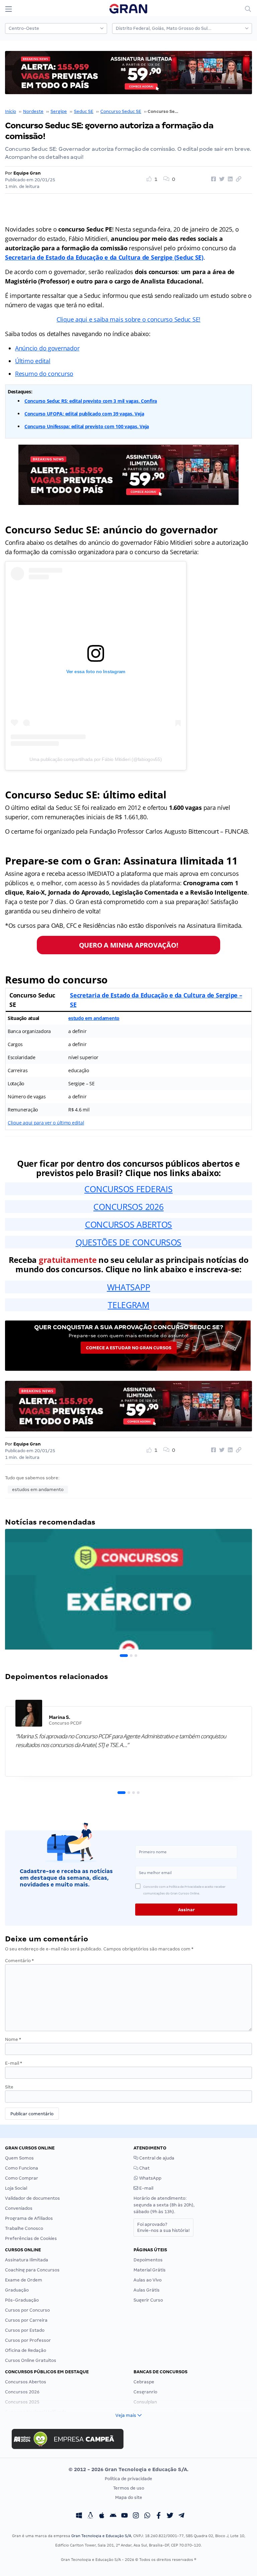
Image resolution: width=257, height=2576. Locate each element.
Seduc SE (84, 111)
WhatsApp (150, 2178)
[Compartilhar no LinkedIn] (229, 179)
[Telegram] (181, 2516)
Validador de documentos (32, 2198)
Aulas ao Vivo (148, 2280)
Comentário (19, 1961)
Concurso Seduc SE (121, 111)
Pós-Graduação (22, 2300)
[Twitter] (170, 2516)
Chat (144, 2168)
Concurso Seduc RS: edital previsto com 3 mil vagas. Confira (91, 401)
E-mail (14, 2063)
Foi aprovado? (163, 2227)
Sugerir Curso (148, 2300)
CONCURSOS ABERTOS (128, 1224)
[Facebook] (159, 2516)
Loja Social (16, 2188)
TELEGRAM (128, 1305)
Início (11, 111)
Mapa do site (129, 2497)
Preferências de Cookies (31, 2238)
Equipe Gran (27, 173)
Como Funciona (22, 2168)
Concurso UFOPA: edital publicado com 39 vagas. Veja (84, 414)
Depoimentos (148, 2260)
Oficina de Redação (26, 2350)
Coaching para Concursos (32, 2270)
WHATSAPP (129, 1287)
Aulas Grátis (147, 2290)
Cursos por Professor (28, 2340)
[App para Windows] (79, 2516)
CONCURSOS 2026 (128, 1207)
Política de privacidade (128, 2479)
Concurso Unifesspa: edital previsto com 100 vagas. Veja (87, 426)
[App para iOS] (102, 2516)
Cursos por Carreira (26, 2320)
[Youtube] (124, 2516)
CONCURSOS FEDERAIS (128, 1189)
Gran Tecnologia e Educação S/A (101, 2536)
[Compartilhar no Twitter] (221, 179)
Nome (13, 2039)
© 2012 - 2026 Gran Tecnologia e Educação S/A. (128, 2469)
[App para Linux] (90, 2516)
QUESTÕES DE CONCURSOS (128, 1242)
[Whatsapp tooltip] (147, 2516)
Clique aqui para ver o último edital (46, 1123)
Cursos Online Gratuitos (31, 2360)
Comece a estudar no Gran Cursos (129, 1348)
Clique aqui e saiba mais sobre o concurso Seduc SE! (128, 319)
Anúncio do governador (47, 348)
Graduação (17, 2290)
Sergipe (59, 111)
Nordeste (33, 111)
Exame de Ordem (24, 2280)
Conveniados (19, 2208)
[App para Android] (113, 2516)
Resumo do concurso (44, 374)
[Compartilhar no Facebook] (212, 179)
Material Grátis (150, 2270)
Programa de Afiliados (29, 2218)
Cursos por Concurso (27, 2310)
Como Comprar (22, 2178)
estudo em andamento (94, 1018)
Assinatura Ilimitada (27, 2260)
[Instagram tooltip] (136, 2516)
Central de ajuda (156, 2158)
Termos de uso (129, 2488)
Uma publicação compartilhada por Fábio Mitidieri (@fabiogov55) (96, 759)
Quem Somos (19, 2158)
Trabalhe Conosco (24, 2228)
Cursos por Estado (25, 2330)
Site (9, 2087)
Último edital (33, 361)
